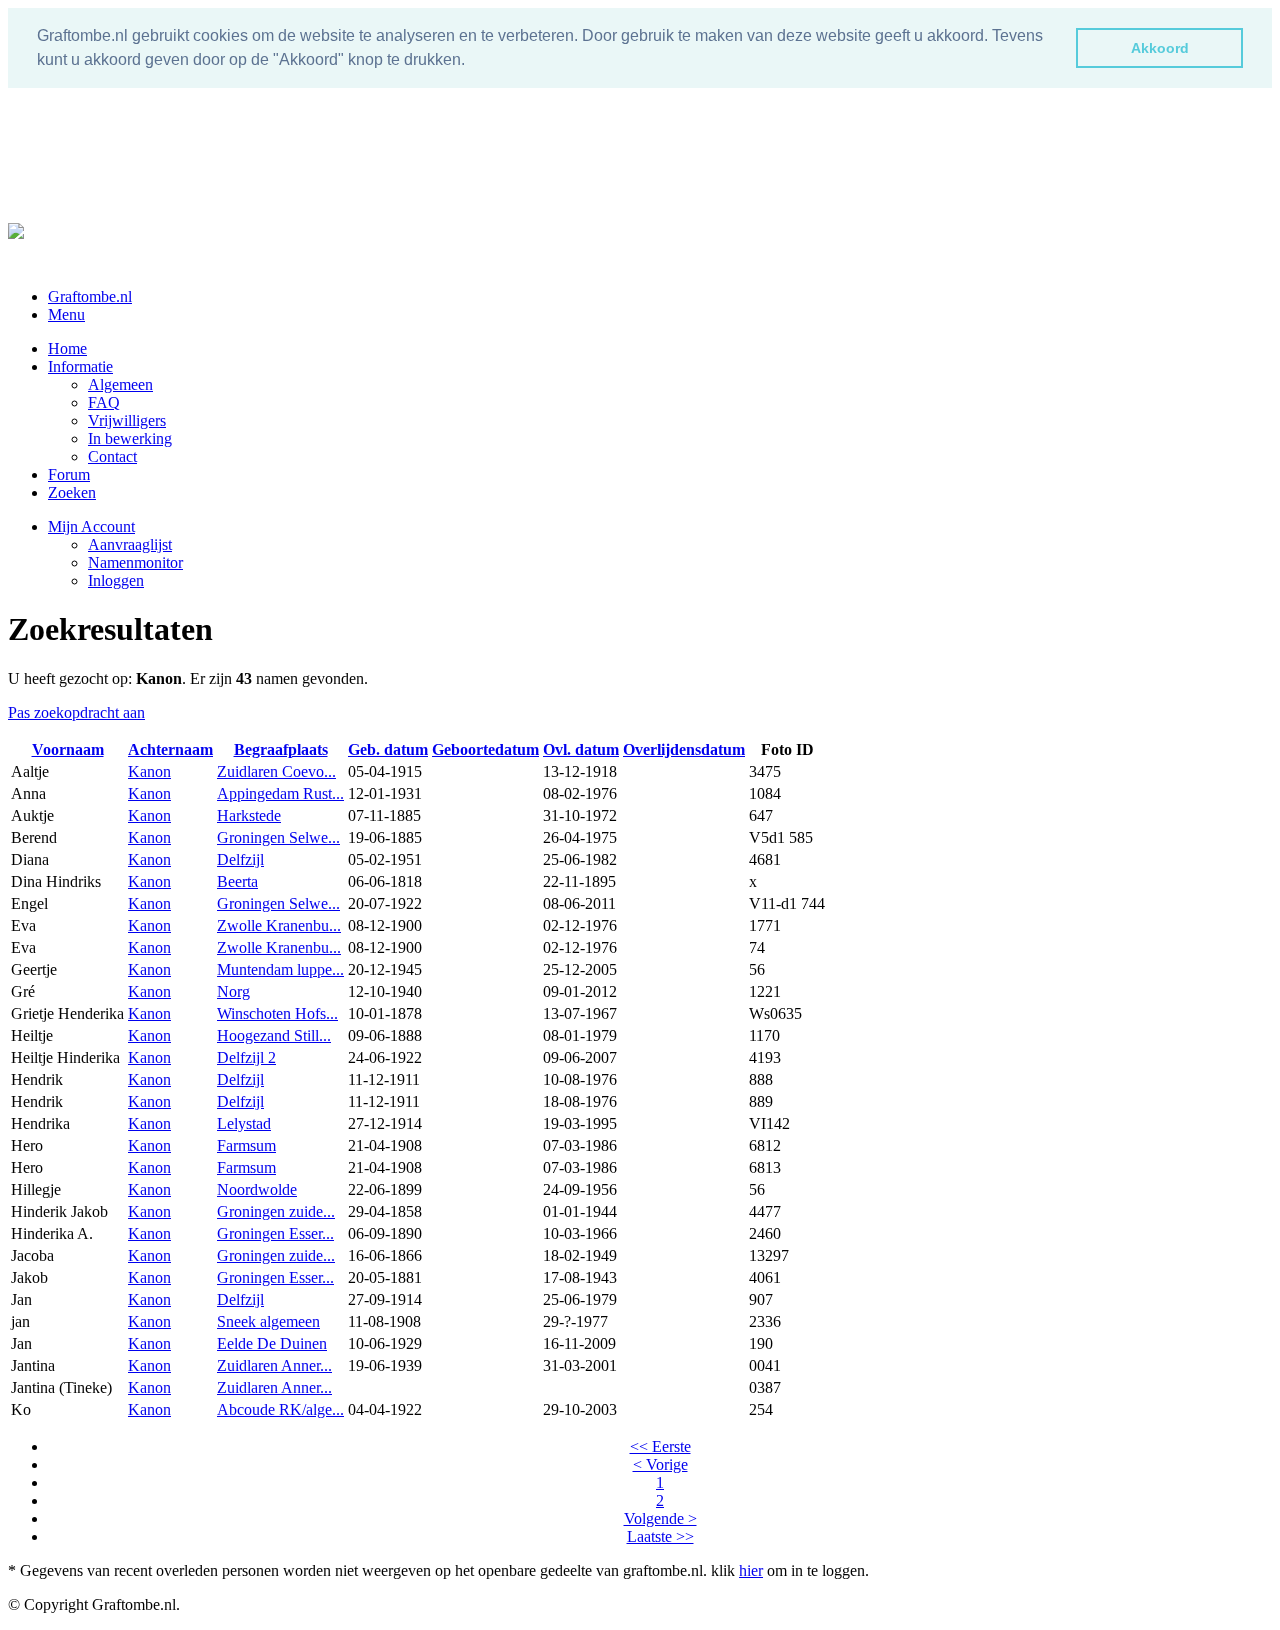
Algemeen (120, 384)
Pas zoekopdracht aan (76, 712)
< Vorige (660, 1464)
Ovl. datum (581, 749)
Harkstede (249, 815)
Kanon (149, 771)
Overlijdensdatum (684, 749)
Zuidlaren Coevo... (276, 771)
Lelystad (244, 1123)
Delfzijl (240, 859)
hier (751, 1570)
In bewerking (130, 438)
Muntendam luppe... (280, 969)
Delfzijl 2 (246, 1057)
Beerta (237, 881)
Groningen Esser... (275, 1233)
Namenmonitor (135, 562)
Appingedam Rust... (280, 793)
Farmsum (246, 1145)
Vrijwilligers (127, 420)
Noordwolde (257, 1189)
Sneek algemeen (268, 1321)
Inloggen (116, 580)
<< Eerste (660, 1446)
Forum (69, 474)
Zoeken (72, 492)
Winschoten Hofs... (277, 1013)
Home (67, 348)
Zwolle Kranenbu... (279, 925)
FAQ (104, 402)
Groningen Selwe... (278, 837)
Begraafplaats (281, 749)
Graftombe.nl (90, 296)
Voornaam (68, 749)
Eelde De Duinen (272, 1343)
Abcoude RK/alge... (280, 1409)
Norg (233, 991)
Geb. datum (388, 749)
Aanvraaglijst (130, 544)
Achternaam (170, 749)
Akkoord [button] (1160, 48)
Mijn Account (91, 526)
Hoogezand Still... (274, 1035)
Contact (112, 456)
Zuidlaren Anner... (274, 1365)
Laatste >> (660, 1536)
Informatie (80, 366)
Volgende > (660, 1518)
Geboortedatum (485, 749)
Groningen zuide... (276, 1211)
